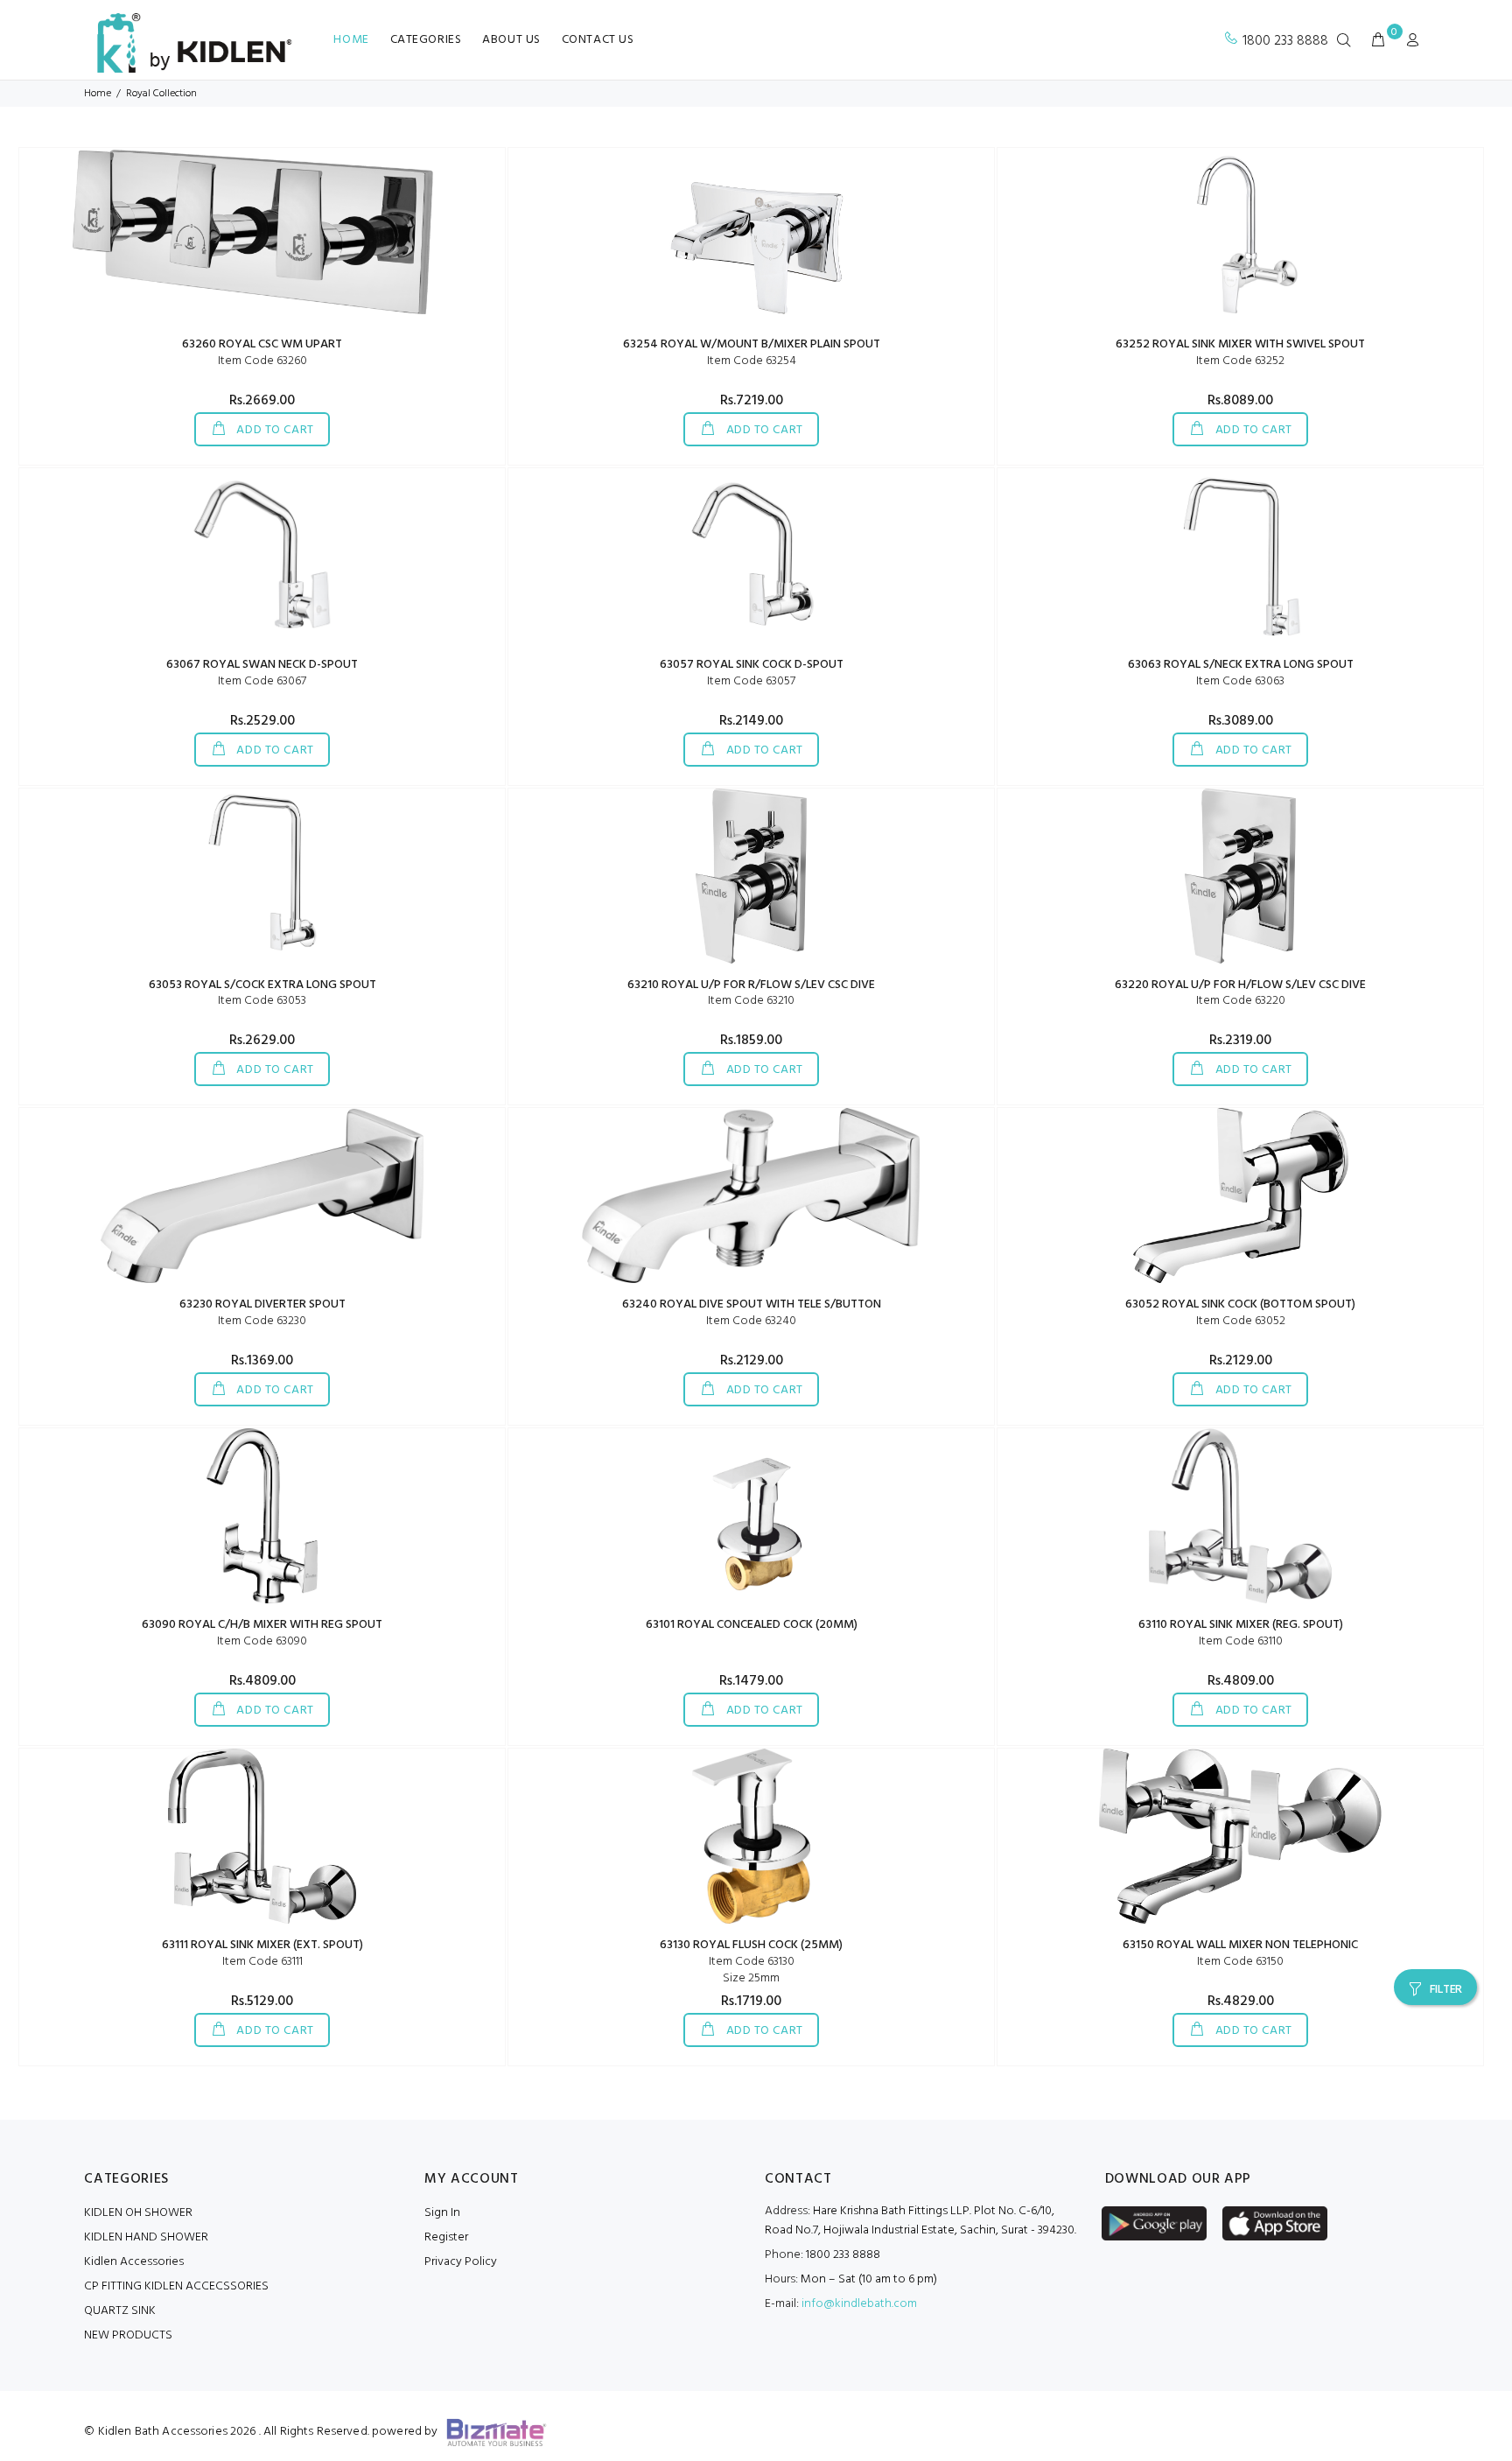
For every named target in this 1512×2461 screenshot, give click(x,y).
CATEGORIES (426, 40)
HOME (351, 40)
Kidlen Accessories (134, 2262)
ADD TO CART (274, 430)
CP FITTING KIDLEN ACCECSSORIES (176, 2286)
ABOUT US (511, 40)
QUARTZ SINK (120, 2311)
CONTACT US (598, 40)
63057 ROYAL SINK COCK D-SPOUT (752, 665)
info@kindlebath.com (859, 2304)
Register (446, 2237)
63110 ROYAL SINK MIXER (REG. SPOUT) (1241, 1625)
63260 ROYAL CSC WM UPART (262, 344)
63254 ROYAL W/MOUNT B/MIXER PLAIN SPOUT (752, 344)
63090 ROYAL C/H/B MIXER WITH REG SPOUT (262, 1625)
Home (98, 94)
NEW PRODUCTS (128, 2335)
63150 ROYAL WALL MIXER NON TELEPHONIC (1240, 1945)
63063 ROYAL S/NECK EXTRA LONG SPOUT (1241, 665)
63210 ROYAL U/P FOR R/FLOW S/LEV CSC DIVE (751, 985)
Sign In (442, 2213)
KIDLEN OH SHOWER (138, 2213)
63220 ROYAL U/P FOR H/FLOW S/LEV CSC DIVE (1240, 985)
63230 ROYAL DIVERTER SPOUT (262, 1304)
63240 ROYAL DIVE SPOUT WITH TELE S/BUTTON (752, 1304)
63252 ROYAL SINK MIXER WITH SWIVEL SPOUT (1240, 344)
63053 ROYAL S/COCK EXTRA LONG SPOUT (262, 985)
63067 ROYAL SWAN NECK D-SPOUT (262, 665)
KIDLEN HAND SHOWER (146, 2237)
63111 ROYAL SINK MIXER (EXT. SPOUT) (262, 1945)
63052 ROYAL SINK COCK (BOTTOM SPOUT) (1240, 1304)
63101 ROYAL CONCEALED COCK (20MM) (752, 1625)
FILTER (1446, 1990)
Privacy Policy (461, 2262)
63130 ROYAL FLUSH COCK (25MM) (751, 1945)
